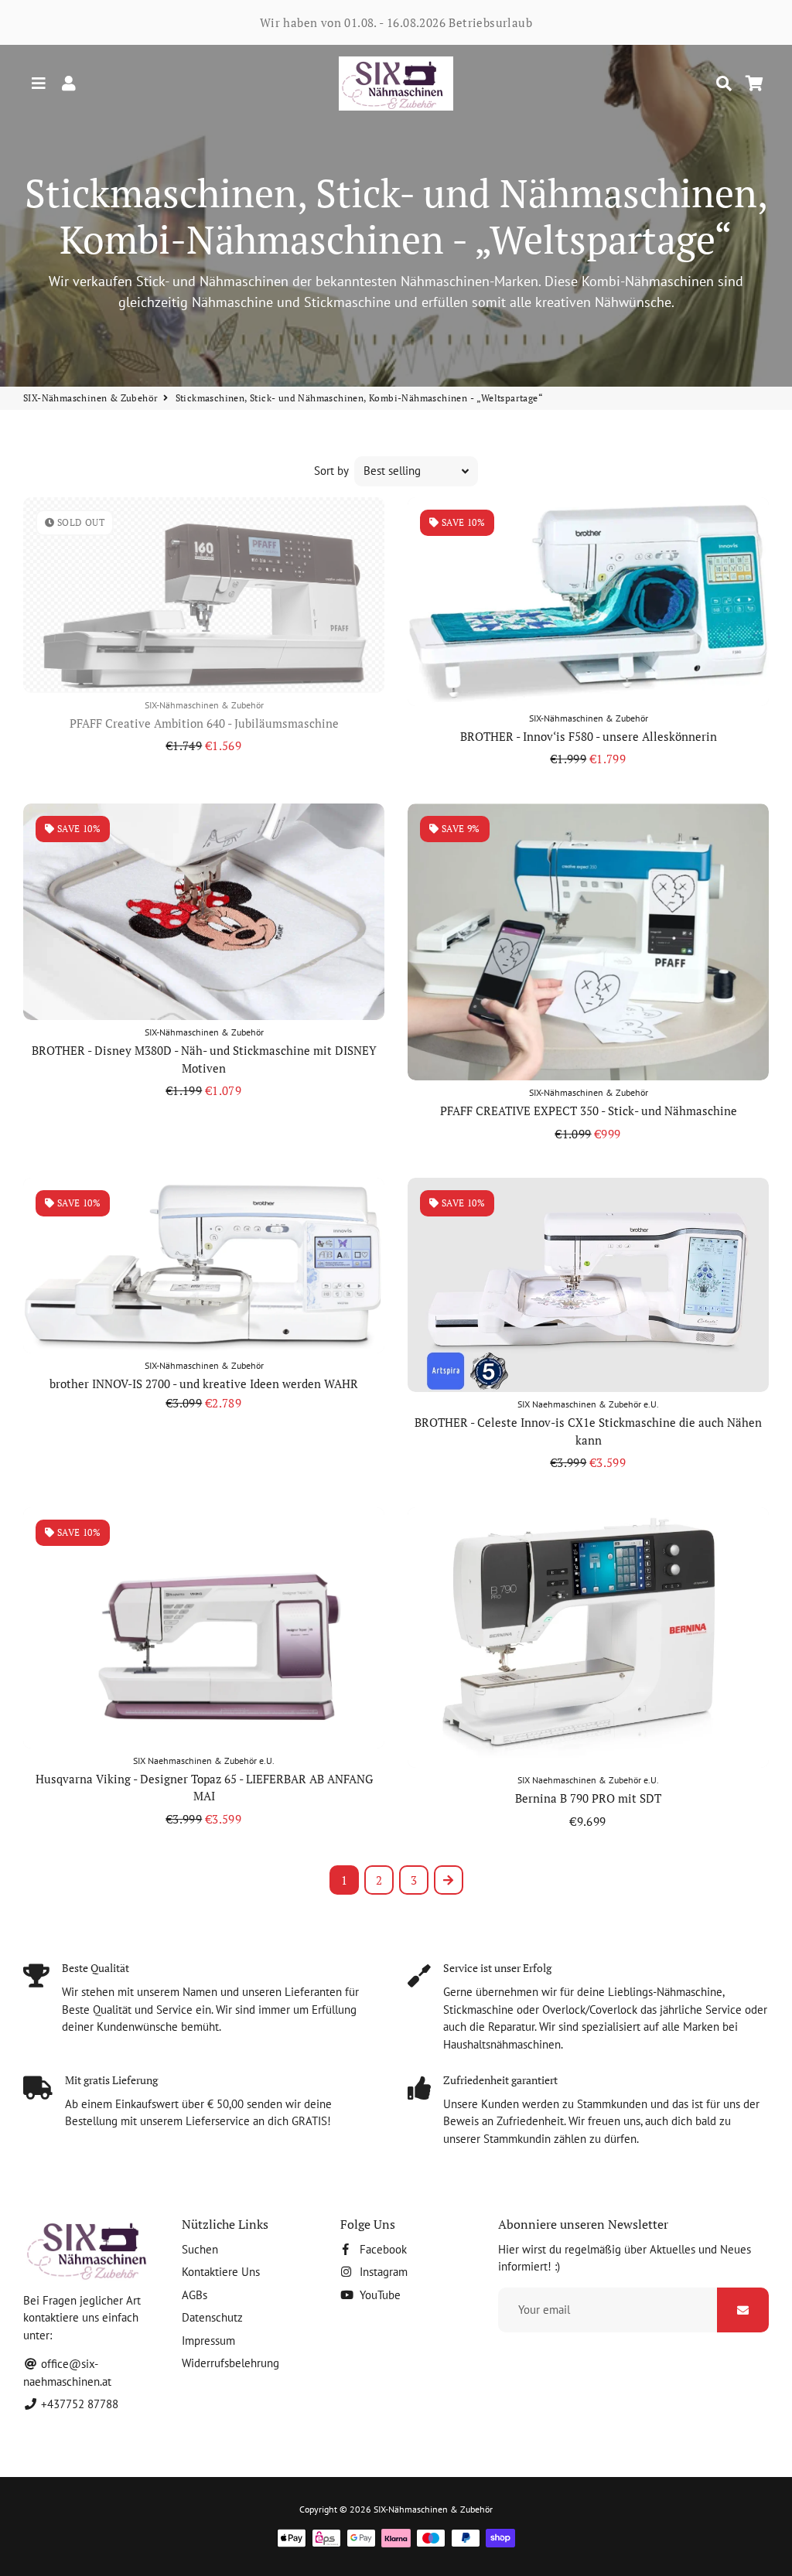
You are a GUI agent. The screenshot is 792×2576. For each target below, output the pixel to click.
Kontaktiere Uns (221, 2272)
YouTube (379, 2295)
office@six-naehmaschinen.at (67, 2373)
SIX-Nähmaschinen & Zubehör (90, 398)
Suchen (200, 2249)
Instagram (382, 2272)
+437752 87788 (78, 2404)
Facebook (382, 2249)
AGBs (195, 2295)
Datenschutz (212, 2317)
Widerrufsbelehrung (230, 2363)
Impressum (208, 2341)
